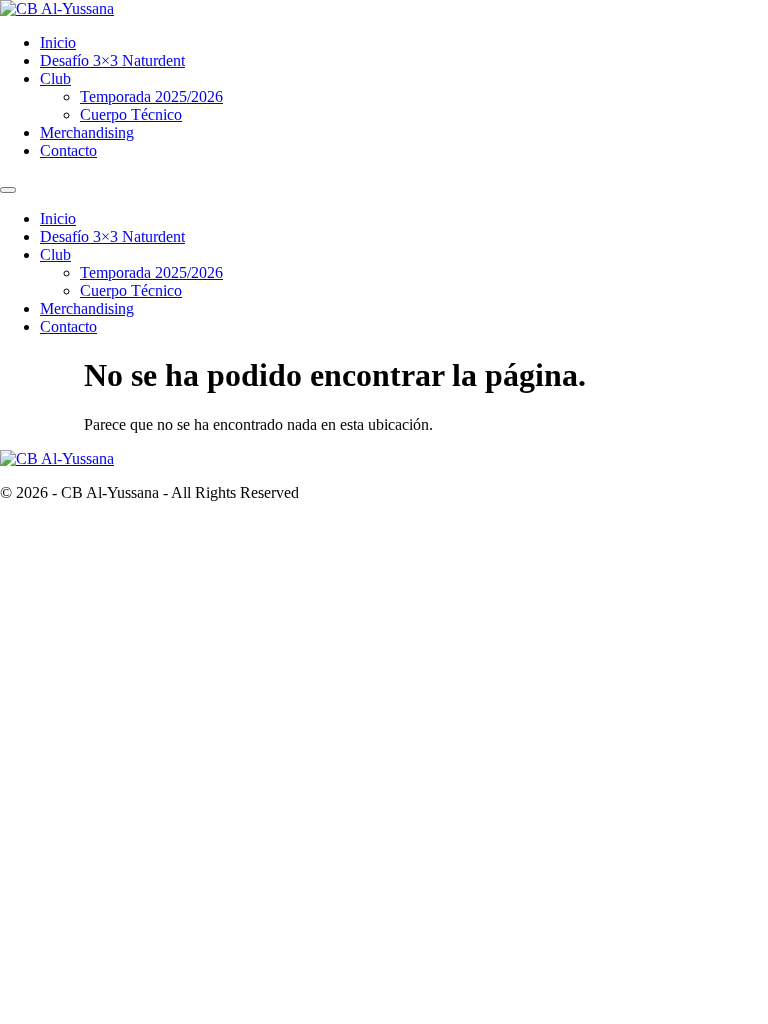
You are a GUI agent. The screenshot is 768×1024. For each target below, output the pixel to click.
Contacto (68, 150)
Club (55, 78)
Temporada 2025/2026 (151, 96)
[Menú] (8, 190)
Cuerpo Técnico (131, 114)
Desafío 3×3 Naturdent (112, 60)
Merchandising (87, 132)
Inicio (58, 42)
